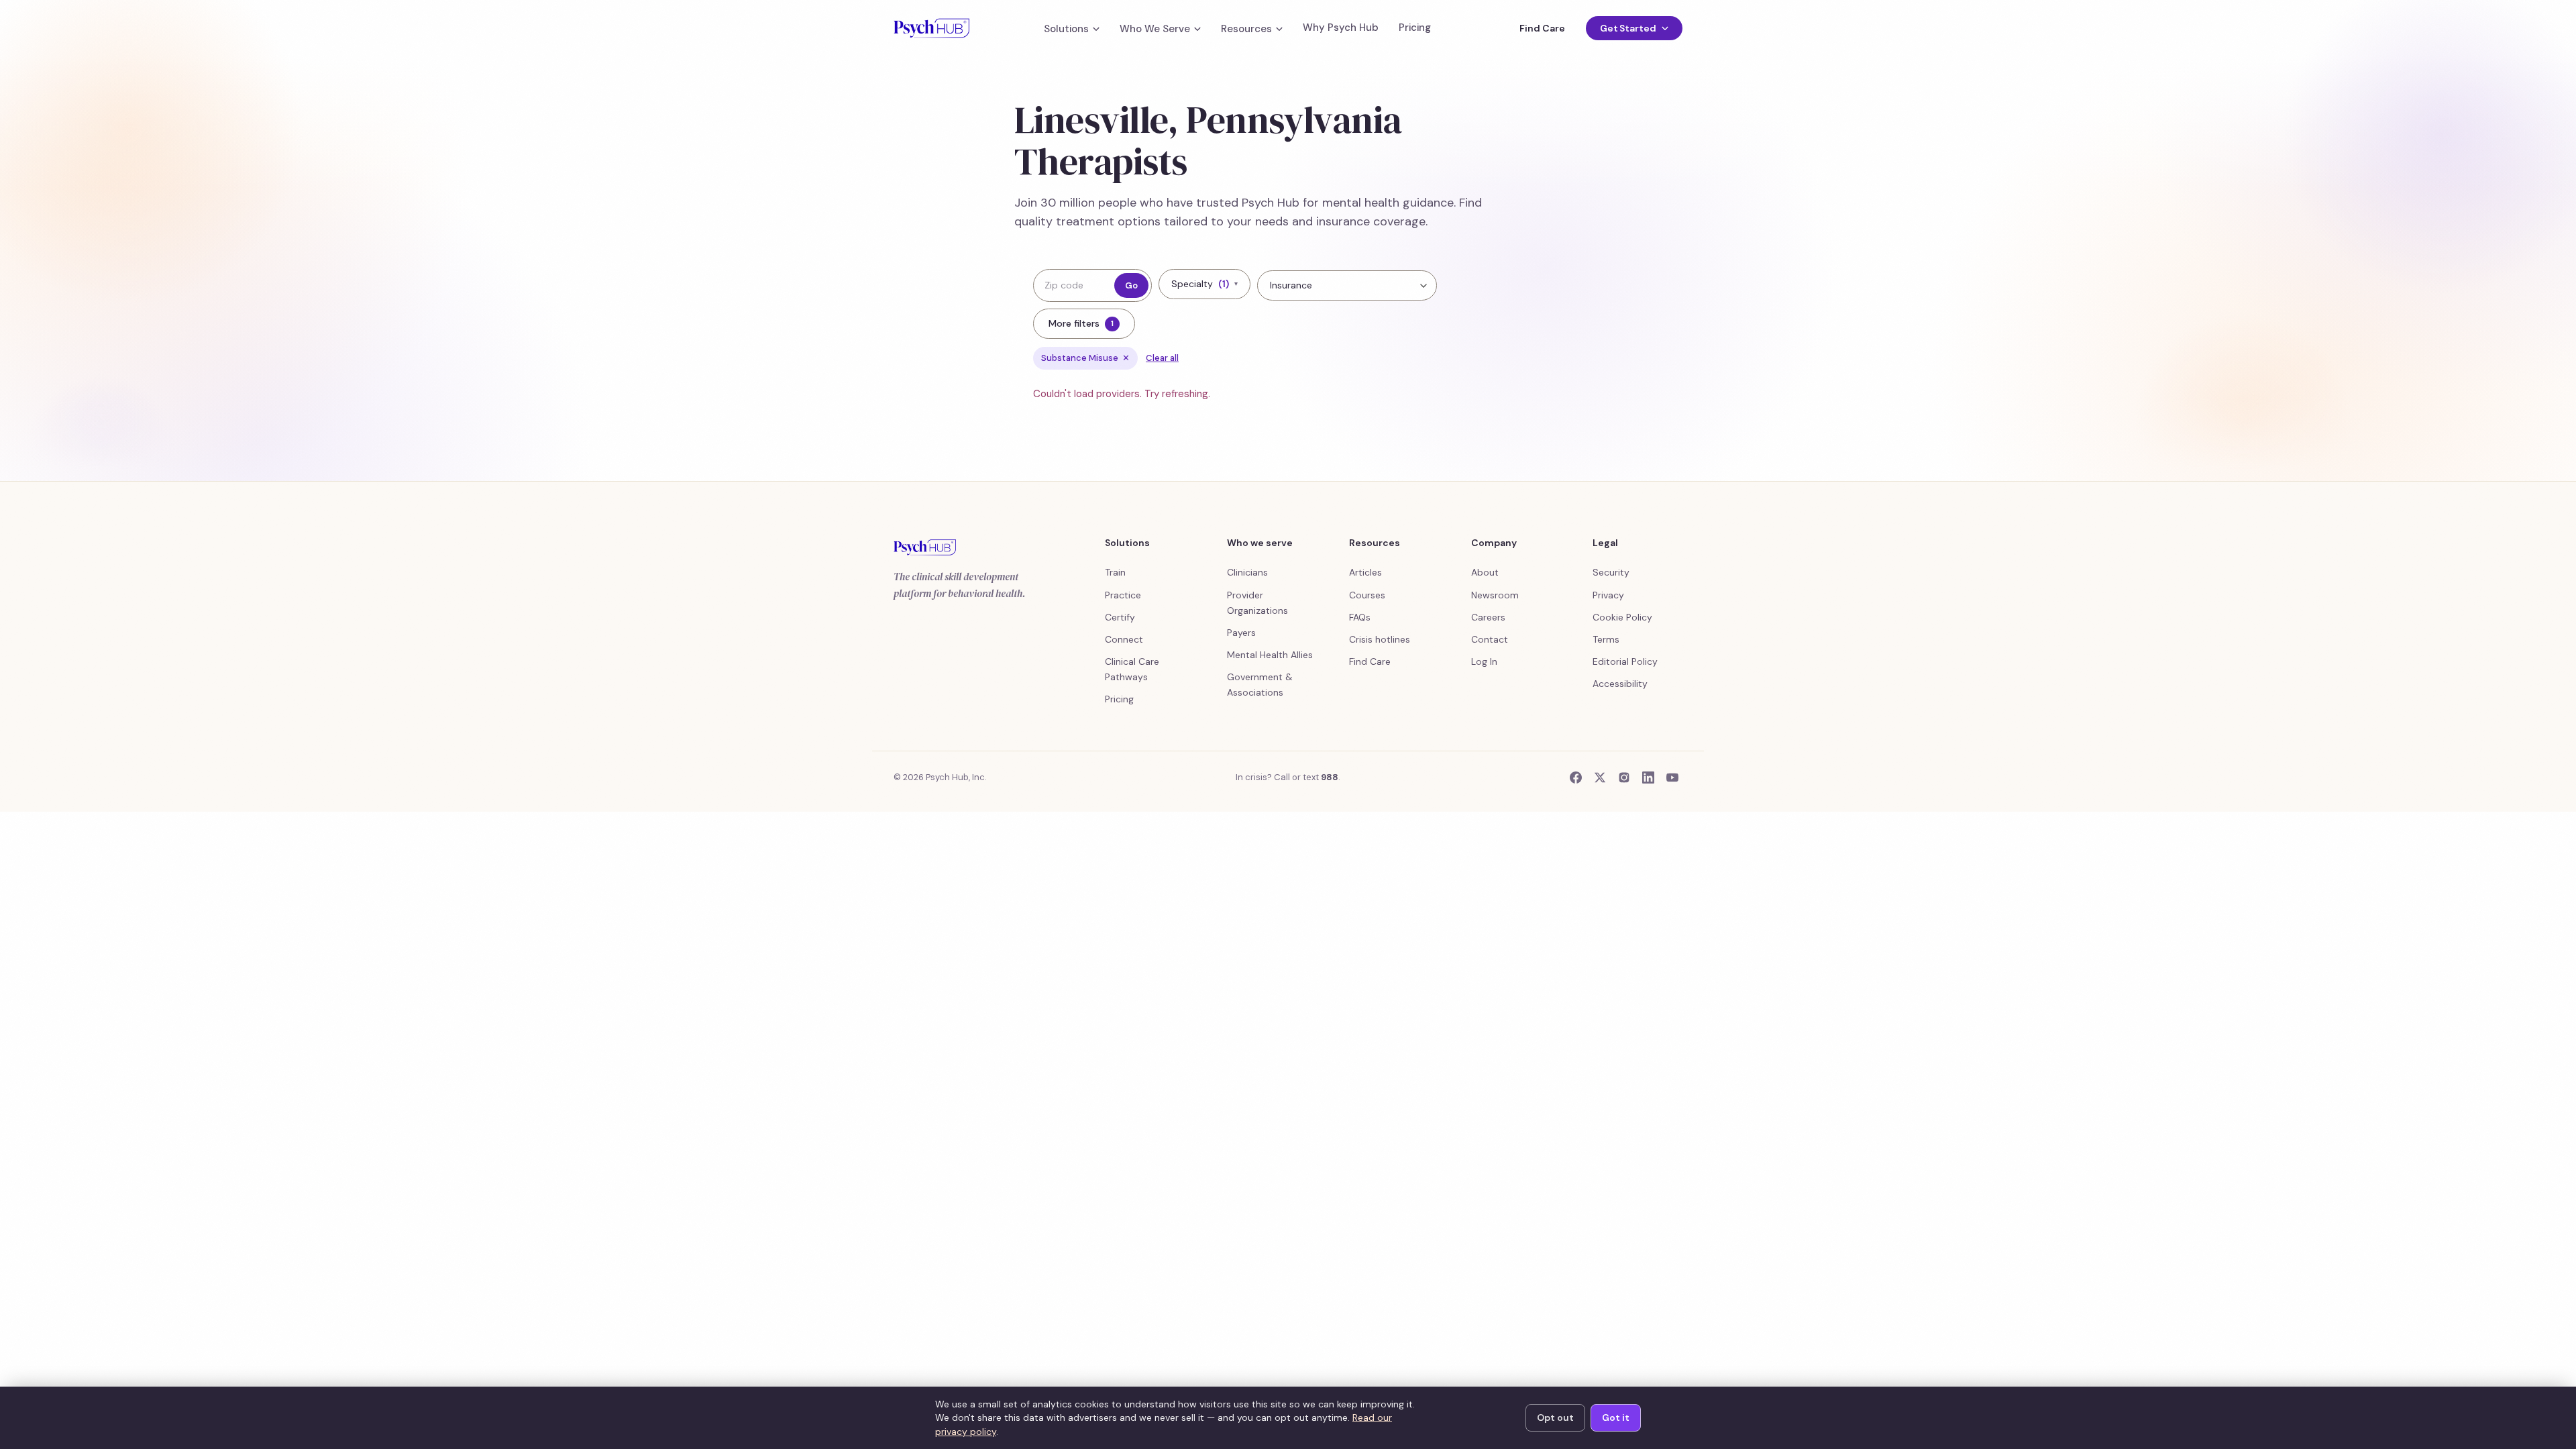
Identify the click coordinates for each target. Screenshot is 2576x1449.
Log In (1484, 661)
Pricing (1415, 28)
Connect (1124, 639)
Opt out (1555, 1417)
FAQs (1360, 617)
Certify (1120, 617)
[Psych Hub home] (931, 28)
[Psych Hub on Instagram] (1624, 777)
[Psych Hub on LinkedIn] (1648, 777)
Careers (1488, 617)
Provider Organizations (1257, 603)
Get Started (1628, 28)
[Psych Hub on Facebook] (1576, 777)
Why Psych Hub (1341, 28)
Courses (1367, 595)
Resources (1246, 29)
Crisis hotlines (1380, 639)
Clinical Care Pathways (1132, 669)
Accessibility (1620, 684)
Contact (1490, 639)
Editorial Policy (1625, 661)
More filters (1081, 323)
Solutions (1066, 29)
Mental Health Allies (1270, 655)
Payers (1241, 633)
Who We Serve (1155, 29)
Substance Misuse (1085, 358)
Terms (1606, 639)
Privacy (1608, 595)
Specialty (1204, 284)
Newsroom (1495, 595)
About (1485, 572)
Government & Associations (1260, 685)
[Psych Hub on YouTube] (1672, 777)
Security (1611, 572)
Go (1131, 285)
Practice (1123, 595)
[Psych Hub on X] (1600, 777)
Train (1115, 572)
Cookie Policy (1622, 617)
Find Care (1542, 28)
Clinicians (1247, 572)
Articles (1365, 572)
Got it (1616, 1417)
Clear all (1162, 358)
